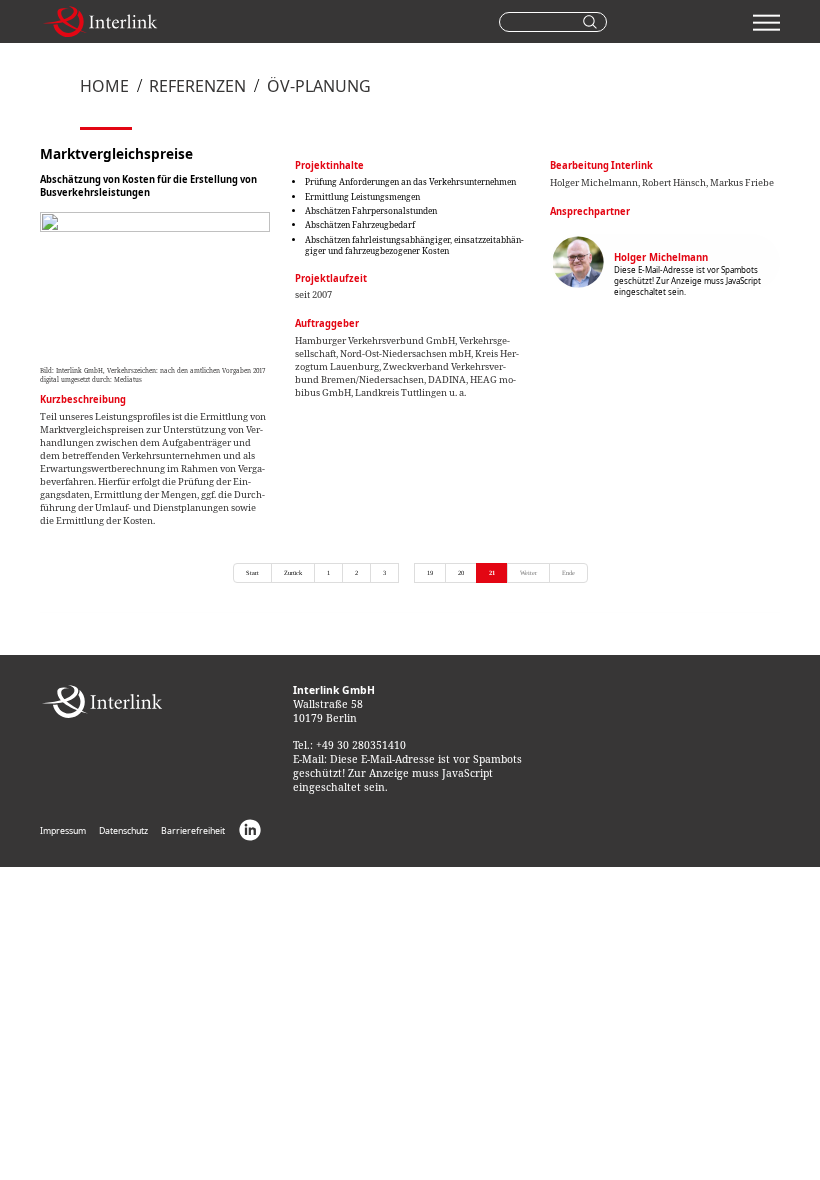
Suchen (593, 21)
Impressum (63, 832)
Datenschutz (123, 832)
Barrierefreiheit (193, 832)
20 (461, 572)
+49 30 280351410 (361, 745)
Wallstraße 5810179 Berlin (334, 704)
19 (430, 572)
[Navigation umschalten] (766, 21)
